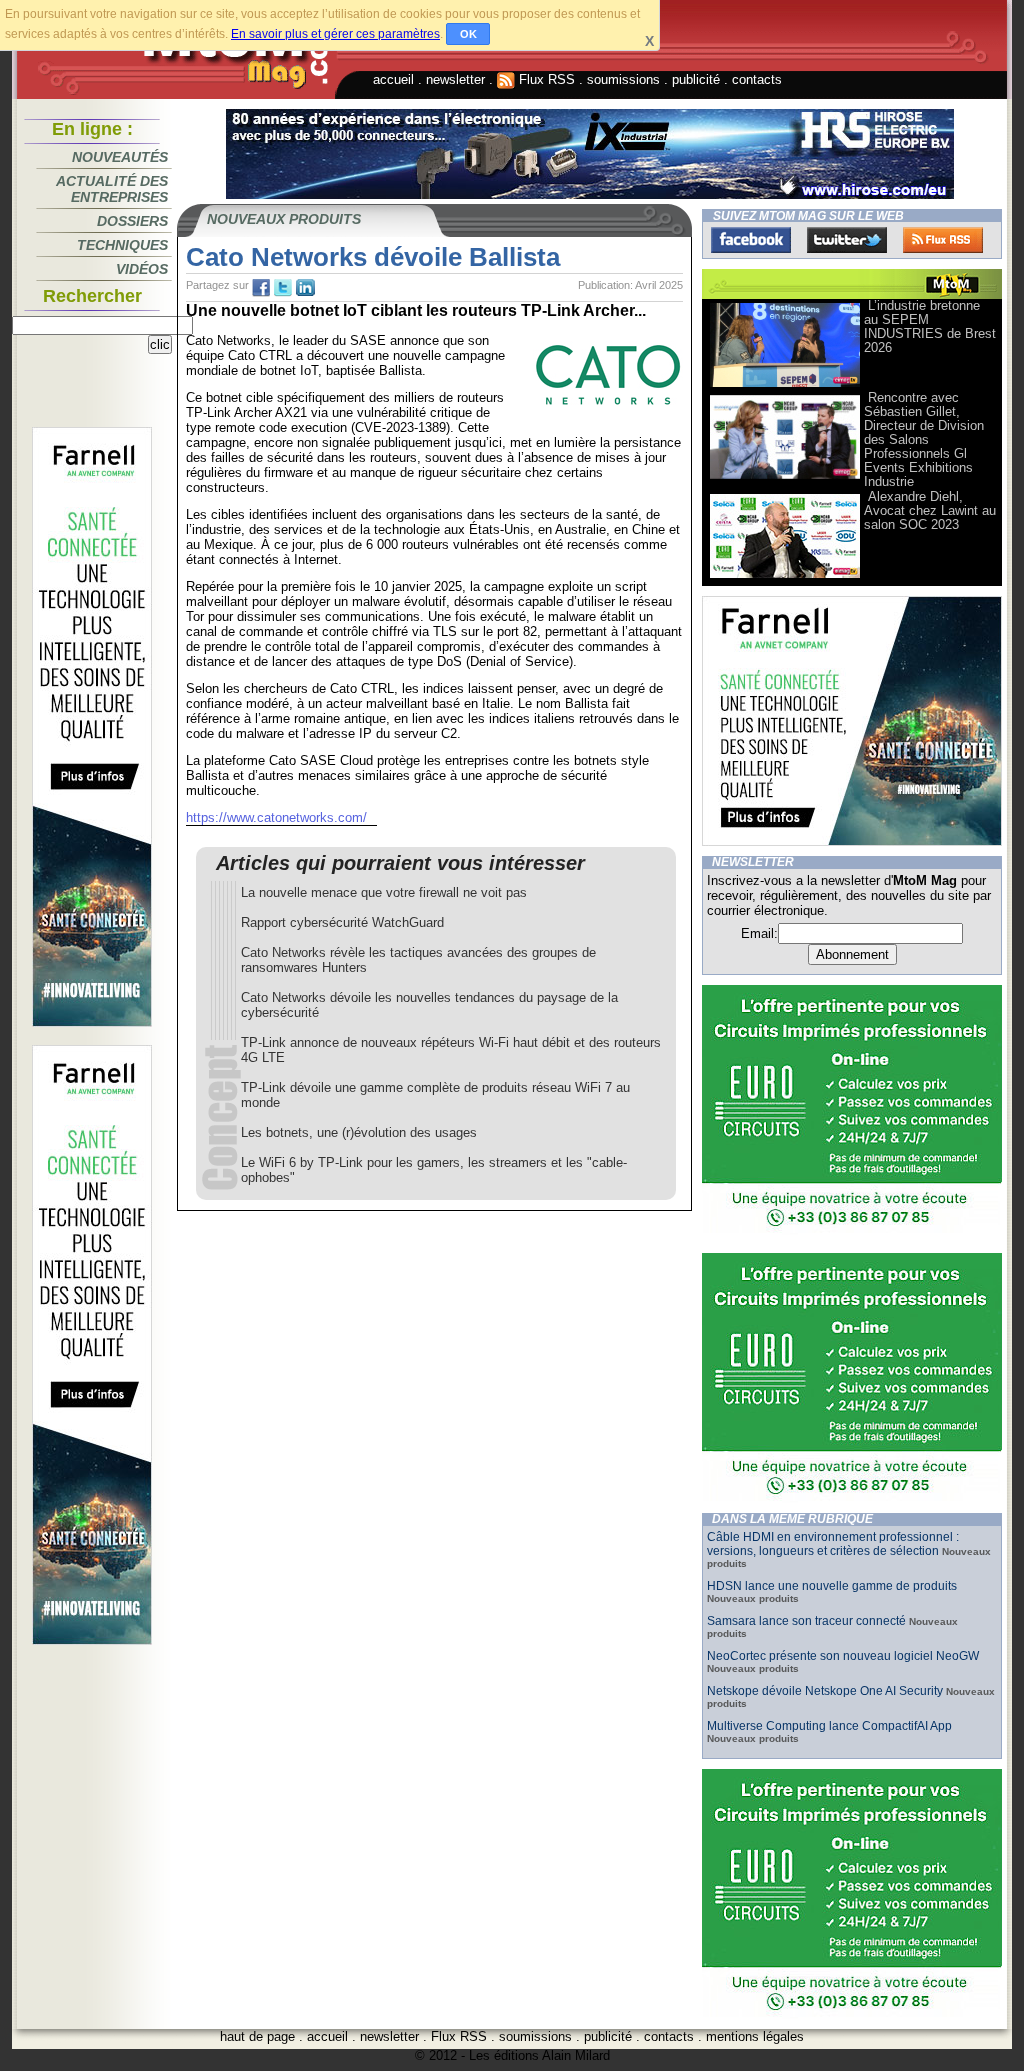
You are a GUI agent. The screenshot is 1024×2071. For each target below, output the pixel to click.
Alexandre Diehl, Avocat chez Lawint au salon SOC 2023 (930, 510)
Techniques (122, 245)
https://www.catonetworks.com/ (276, 817)
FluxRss (943, 240)
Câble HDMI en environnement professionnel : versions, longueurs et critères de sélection (833, 1544)
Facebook (751, 240)
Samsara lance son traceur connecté (808, 1621)
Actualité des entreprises (112, 189)
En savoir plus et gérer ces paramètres (335, 34)
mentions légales (755, 2036)
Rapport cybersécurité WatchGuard (342, 922)
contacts (757, 79)
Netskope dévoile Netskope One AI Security (825, 1691)
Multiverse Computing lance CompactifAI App (829, 1726)
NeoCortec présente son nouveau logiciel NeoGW (843, 1656)
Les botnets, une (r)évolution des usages (359, 1132)
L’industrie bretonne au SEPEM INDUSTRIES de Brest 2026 (930, 326)
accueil (393, 79)
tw (283, 288)
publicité (696, 79)
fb (261, 288)
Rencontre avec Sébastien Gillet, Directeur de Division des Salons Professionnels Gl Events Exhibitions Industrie (924, 439)
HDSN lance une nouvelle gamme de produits (832, 1586)
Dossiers (132, 221)
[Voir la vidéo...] (785, 385)
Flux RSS (545, 79)
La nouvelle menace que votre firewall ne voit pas (384, 892)
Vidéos (142, 269)
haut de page (257, 2036)
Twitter (847, 240)
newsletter (455, 79)
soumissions (623, 79)
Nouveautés (120, 157)
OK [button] (468, 34)
